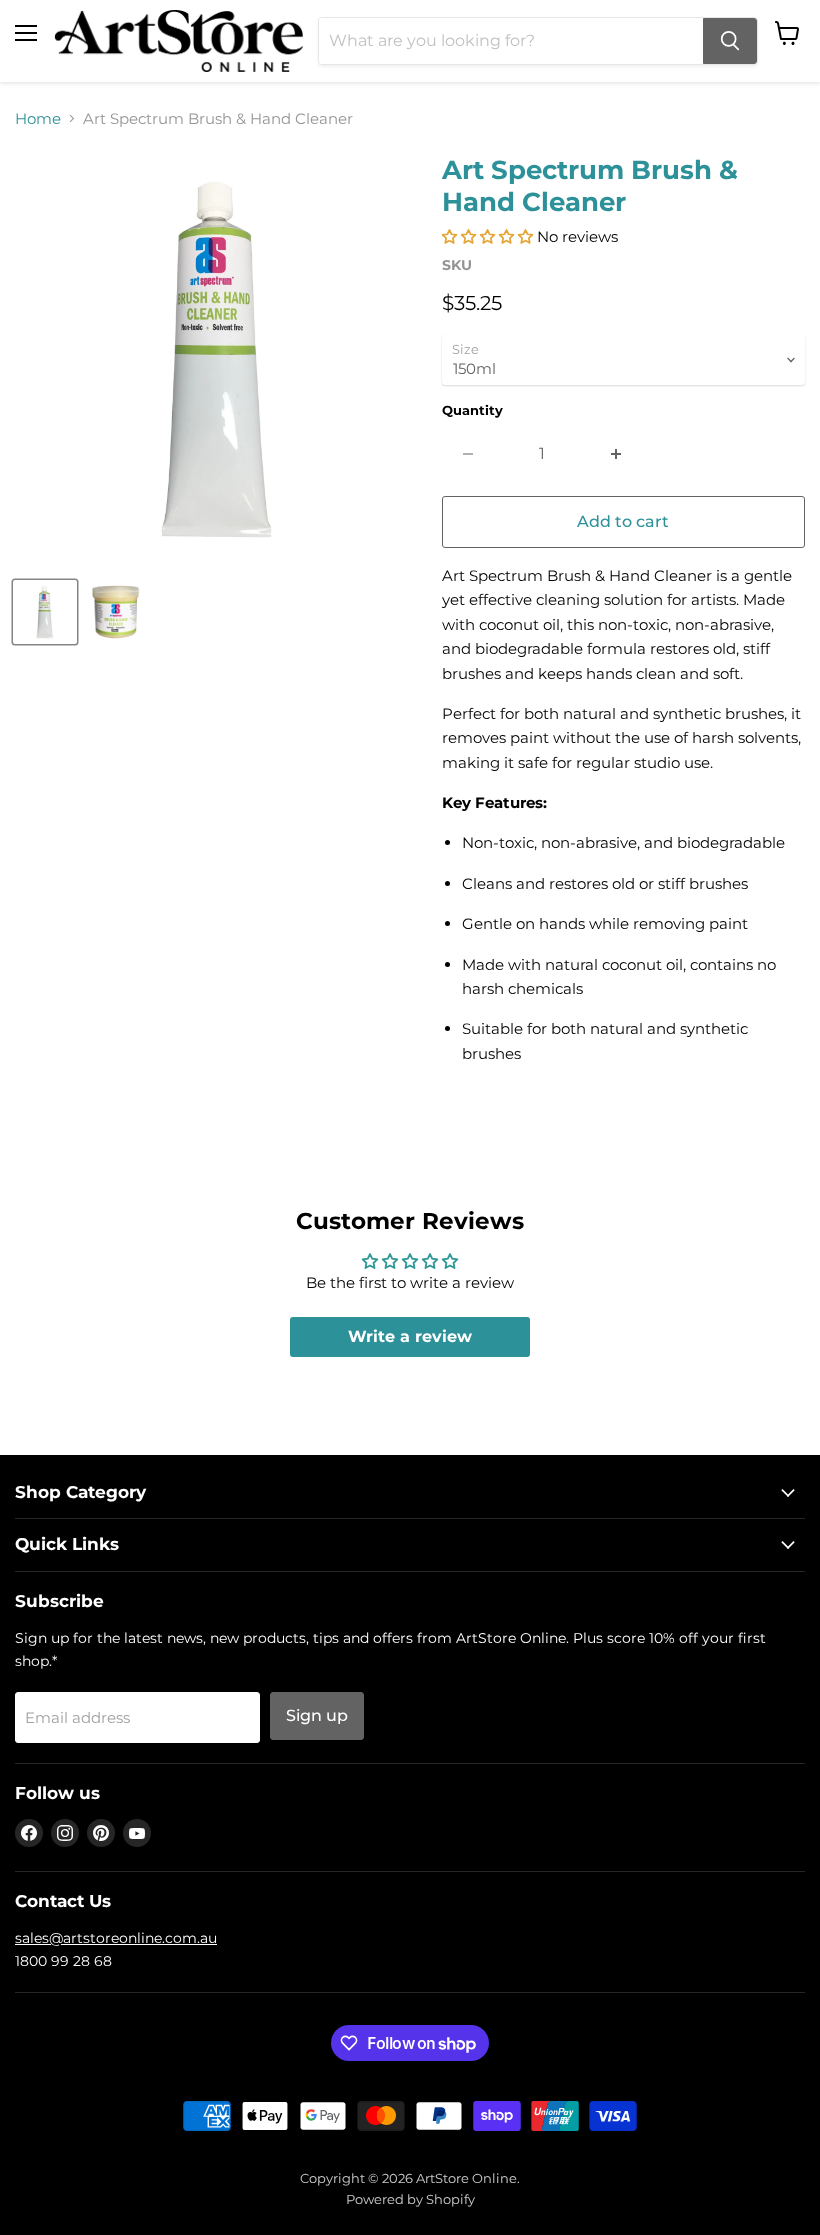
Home (38, 118)
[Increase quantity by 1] (616, 454)
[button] (487, 236)
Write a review (410, 1336)
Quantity (472, 410)
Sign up (317, 1715)
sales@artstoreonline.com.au (116, 1938)
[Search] (730, 41)
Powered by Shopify (410, 2199)
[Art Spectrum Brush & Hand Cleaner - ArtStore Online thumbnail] (45, 612)
